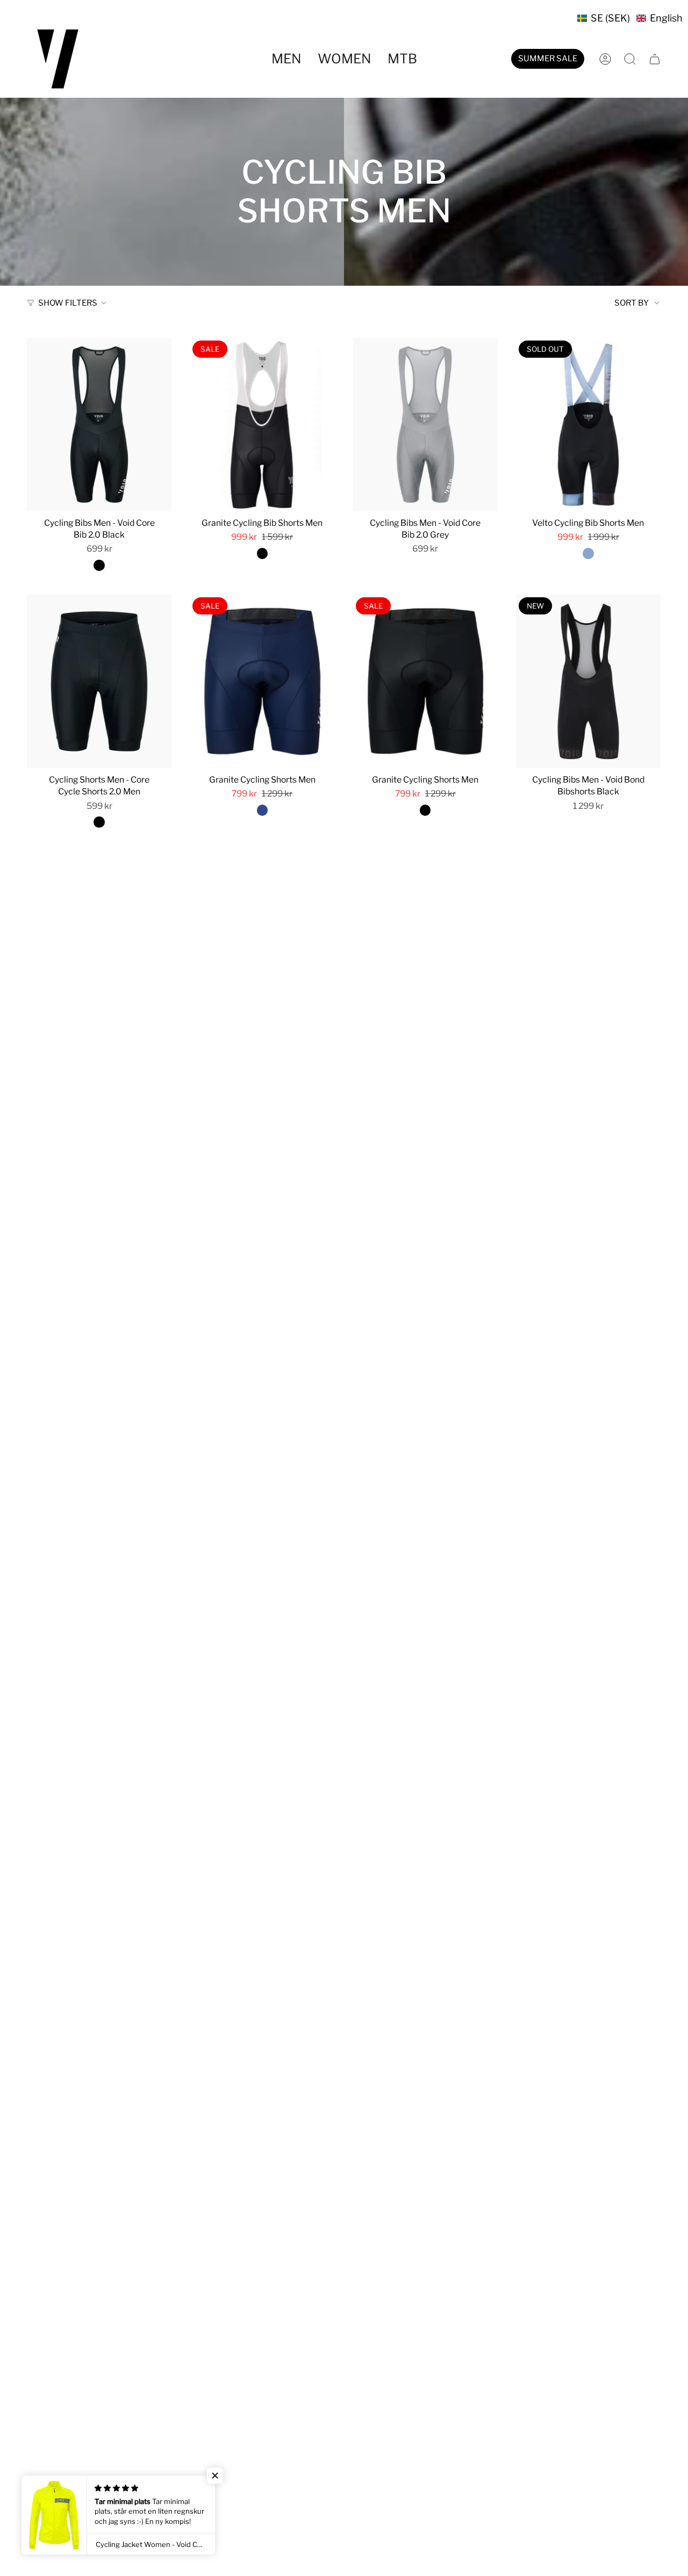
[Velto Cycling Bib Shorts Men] (588, 425)
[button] (630, 18)
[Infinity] (588, 553)
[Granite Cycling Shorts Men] (262, 681)
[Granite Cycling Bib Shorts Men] (262, 425)
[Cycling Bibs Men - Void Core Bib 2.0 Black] (99, 425)
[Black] (99, 565)
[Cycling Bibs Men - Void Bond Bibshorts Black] (588, 681)
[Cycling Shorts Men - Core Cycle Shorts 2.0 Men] (99, 681)
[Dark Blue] (263, 810)
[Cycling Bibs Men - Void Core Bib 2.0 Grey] (425, 425)
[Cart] (655, 59)
